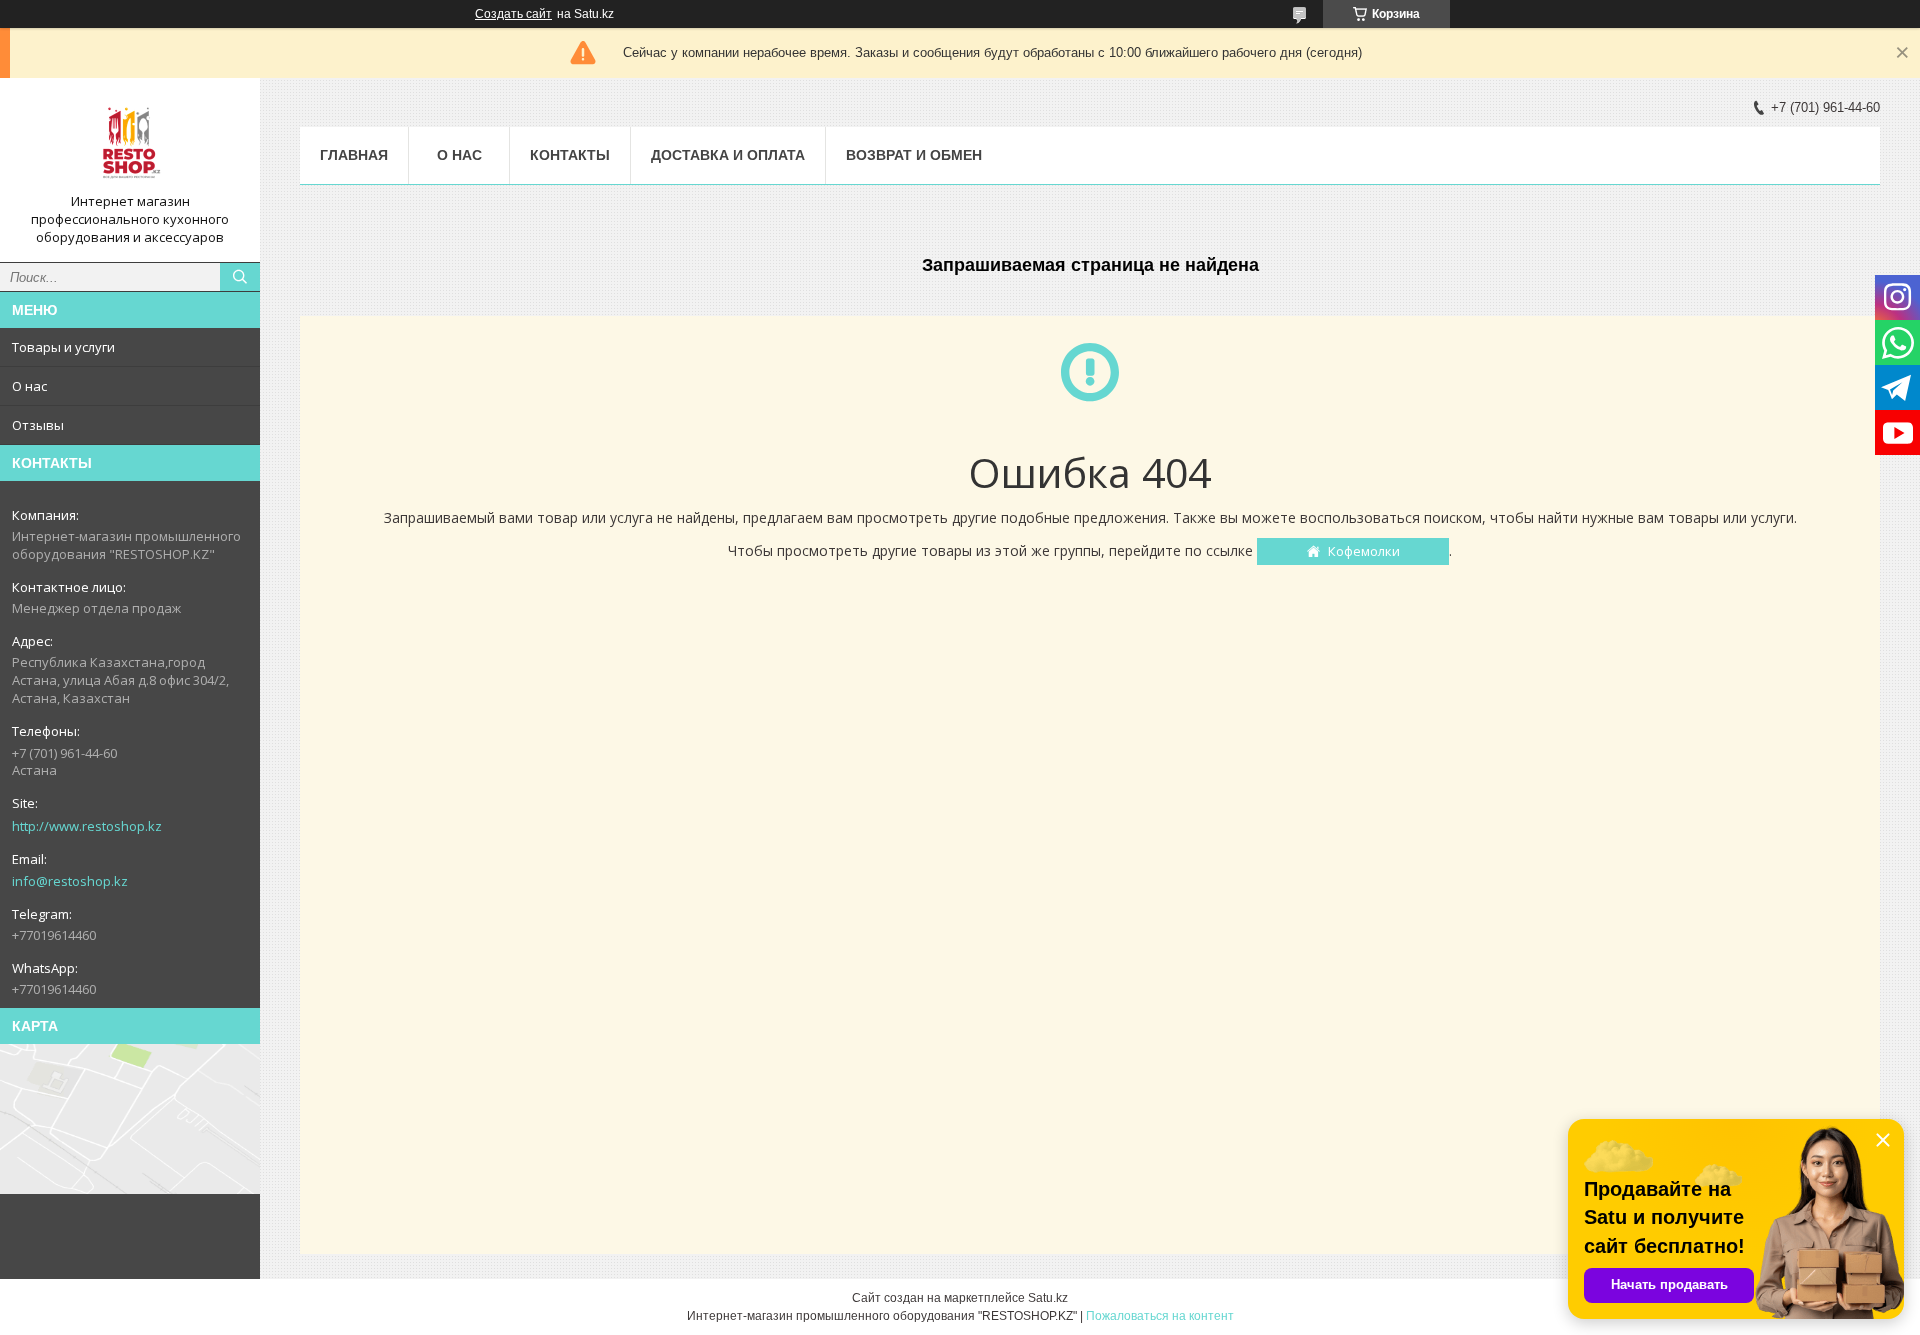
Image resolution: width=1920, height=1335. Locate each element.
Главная (354, 155)
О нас (29, 386)
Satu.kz (1048, 1298)
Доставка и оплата (728, 155)
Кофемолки (1364, 551)
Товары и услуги (63, 347)
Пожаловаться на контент (1160, 1316)
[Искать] (240, 277)
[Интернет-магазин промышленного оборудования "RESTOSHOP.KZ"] (130, 143)
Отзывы (38, 425)
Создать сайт (513, 14)
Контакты (570, 155)
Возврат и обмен (914, 155)
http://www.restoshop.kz (87, 826)
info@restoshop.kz (70, 881)
